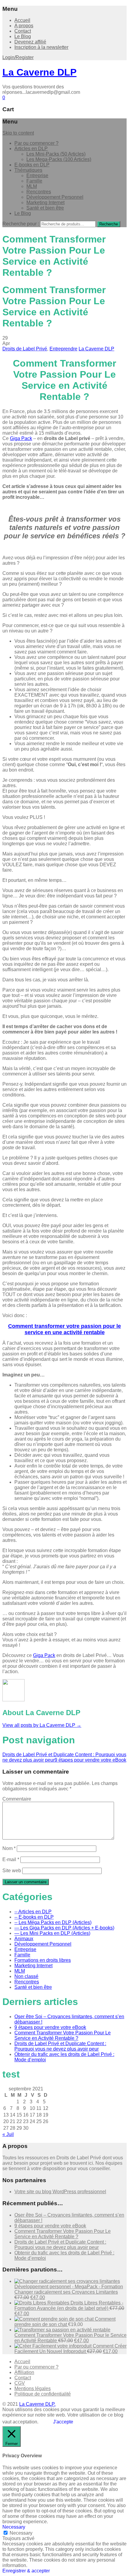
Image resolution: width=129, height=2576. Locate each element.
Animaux (24, 1939)
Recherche (109, 224)
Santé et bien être (45, 208)
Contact (23, 31)
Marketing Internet (45, 202)
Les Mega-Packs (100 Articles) (59, 159)
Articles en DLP (31, 149)
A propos (24, 26)
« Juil (8, 2134)
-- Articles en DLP (33, 1912)
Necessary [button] (14, 2527)
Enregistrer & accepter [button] (26, 2571)
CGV (20, 2383)
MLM (32, 186)
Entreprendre (63, 349)
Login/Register (18, 57)
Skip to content (18, 133)
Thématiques (28, 170)
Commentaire (17, 1799)
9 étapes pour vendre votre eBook (90, 1760)
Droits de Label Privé (25, 349)
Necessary (21, 2533)
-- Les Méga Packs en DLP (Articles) (53, 1922)
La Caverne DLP (39, 72)
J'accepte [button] (63, 2422)
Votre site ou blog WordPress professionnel (60, 2192)
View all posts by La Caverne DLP (42, 1725)
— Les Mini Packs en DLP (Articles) (52, 1933)
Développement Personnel (55, 197)
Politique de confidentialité (43, 2394)
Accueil (22, 20)
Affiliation (24, 2372)
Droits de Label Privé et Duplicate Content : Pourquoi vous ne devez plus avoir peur (60, 2046)
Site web (12, 1871)
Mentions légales (33, 2389)
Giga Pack (21, 438)
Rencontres (39, 192)
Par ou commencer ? (36, 143)
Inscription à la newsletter (41, 47)
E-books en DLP (32, 165)
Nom (9, 1848)
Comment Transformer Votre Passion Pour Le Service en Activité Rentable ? (63, 2035)
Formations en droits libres (43, 1960)
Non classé (26, 1976)
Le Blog (23, 36)
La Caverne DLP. (37, 2404)
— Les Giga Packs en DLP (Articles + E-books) (64, 1928)
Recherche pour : (21, 224)
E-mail (11, 1859)
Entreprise (37, 176)
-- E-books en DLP (34, 1917)
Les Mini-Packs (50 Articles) (56, 154)
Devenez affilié (30, 42)
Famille (34, 181)
